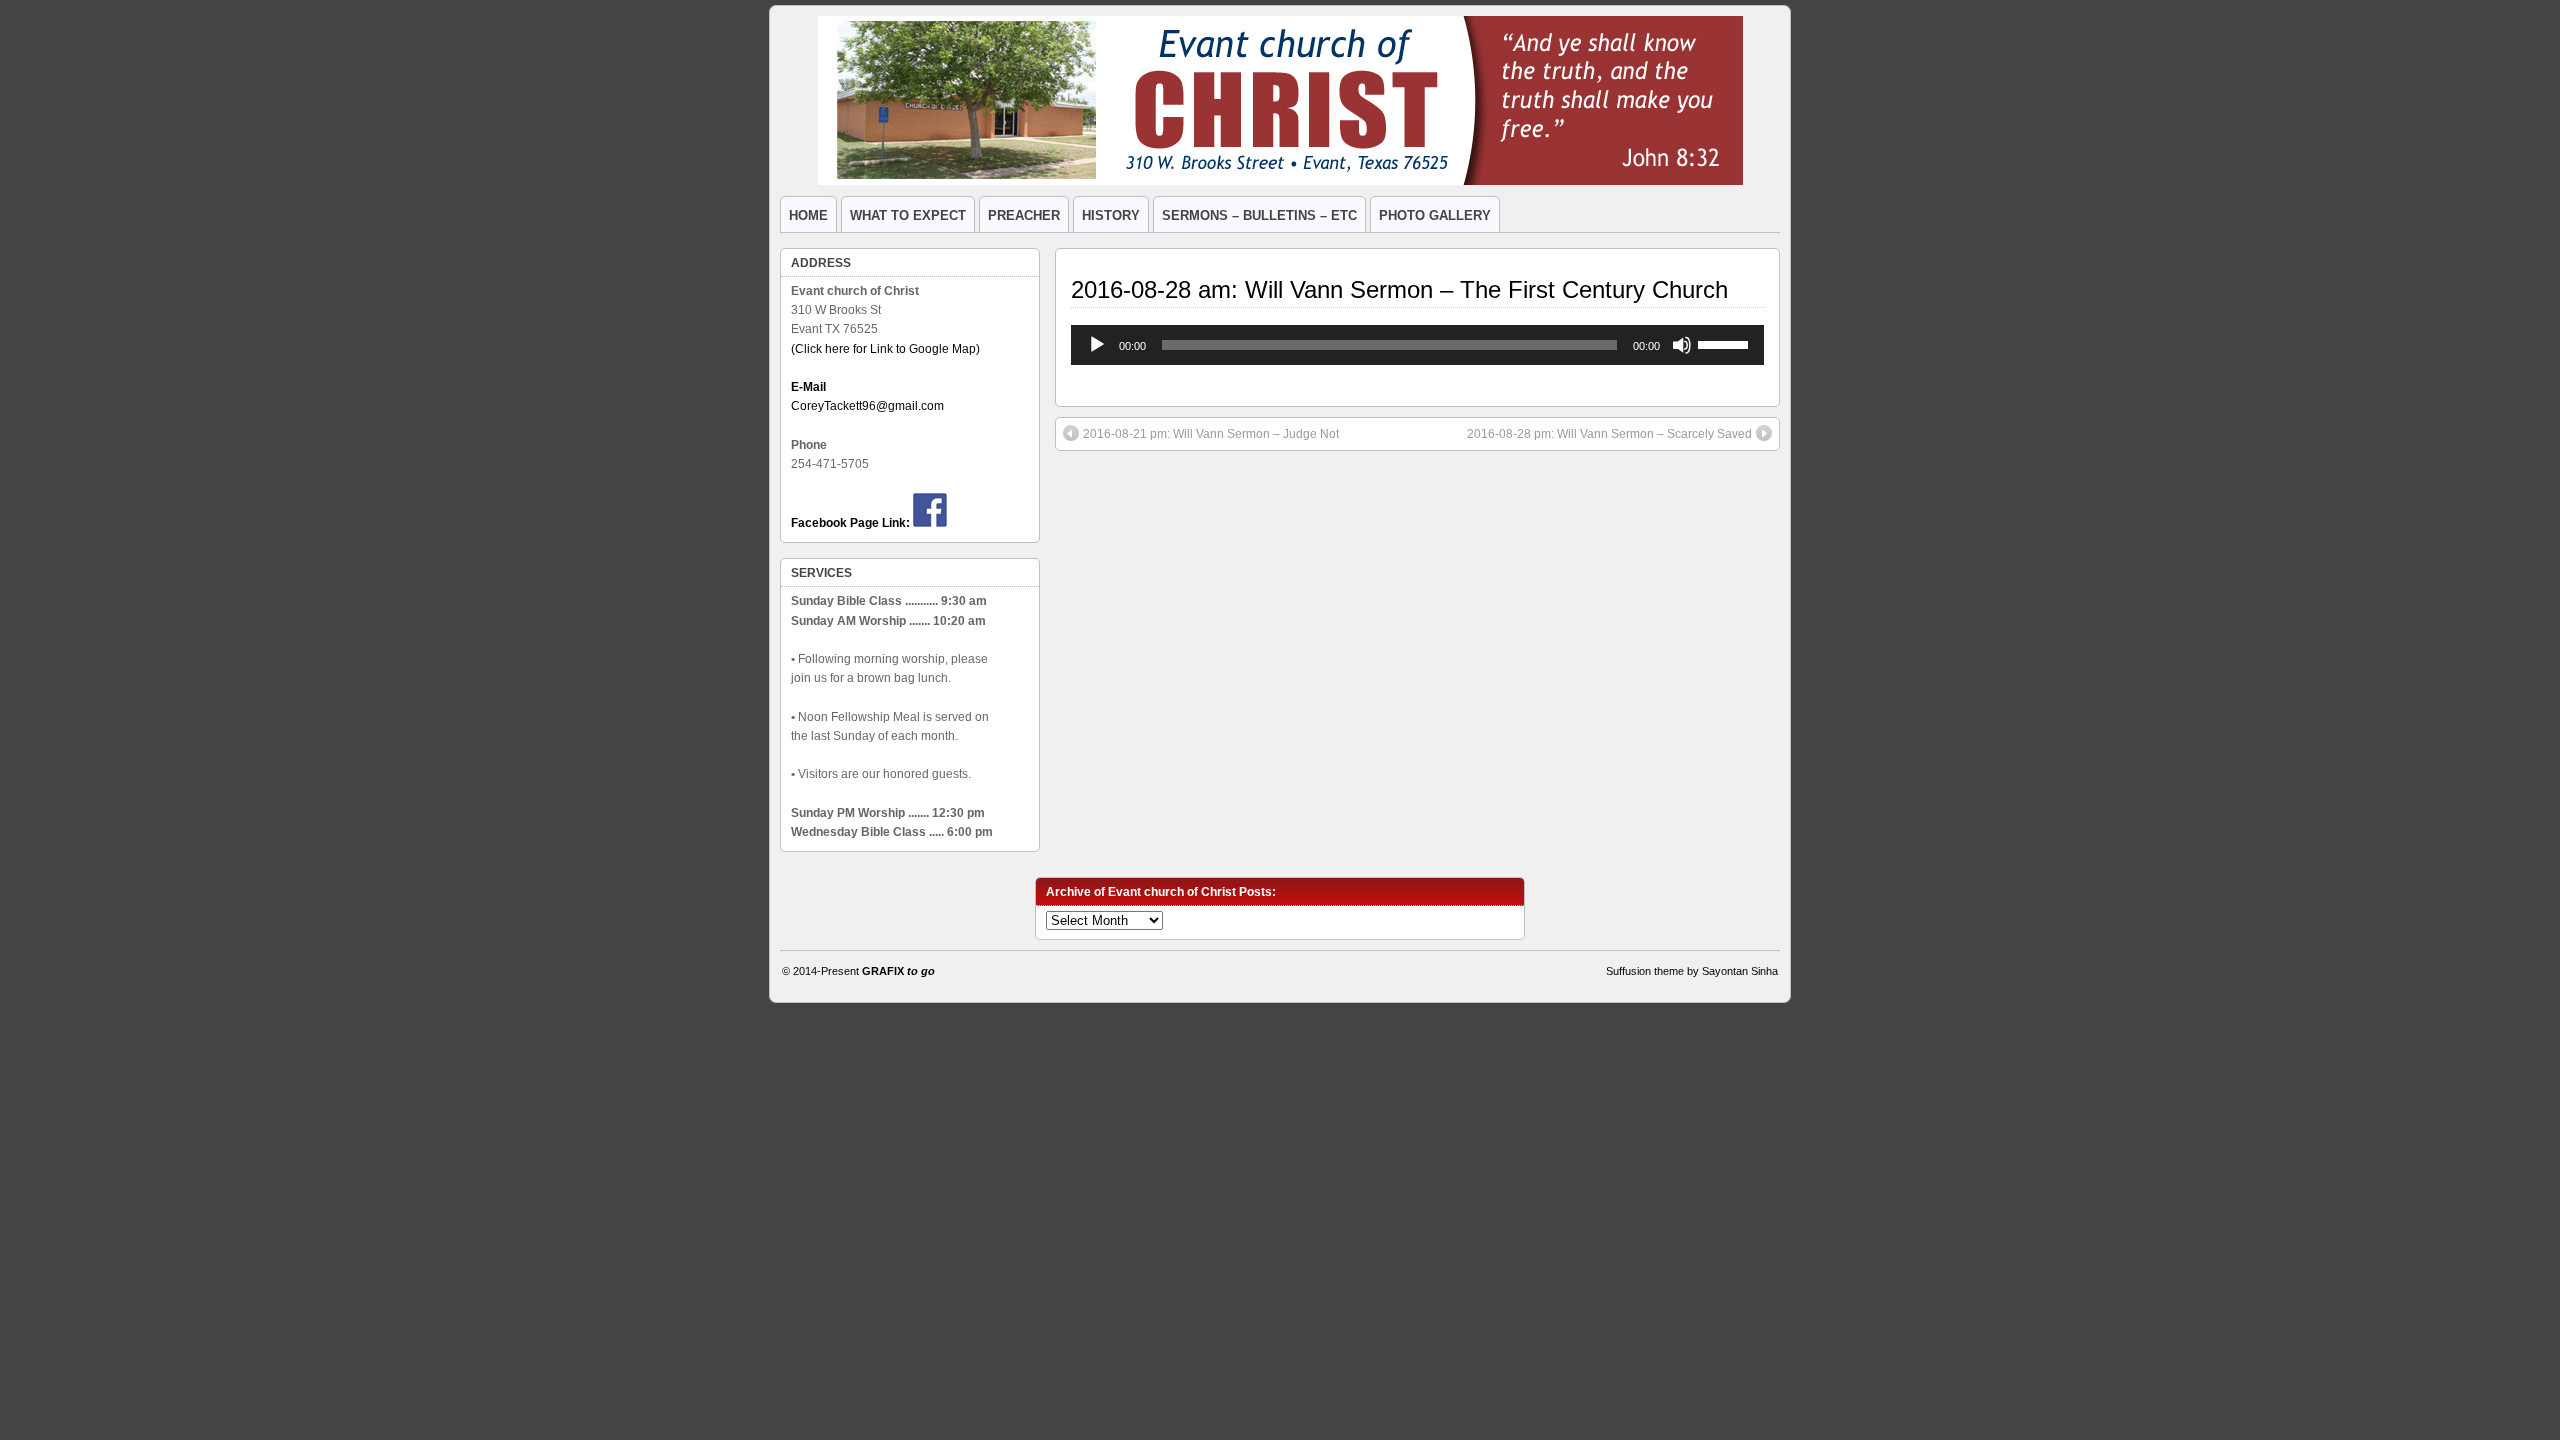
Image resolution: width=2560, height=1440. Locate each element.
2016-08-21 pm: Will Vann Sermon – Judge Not (1211, 434)
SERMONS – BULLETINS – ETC (1259, 215)
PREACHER (1024, 215)
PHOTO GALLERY (1435, 215)
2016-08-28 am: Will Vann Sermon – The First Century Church (1399, 289)
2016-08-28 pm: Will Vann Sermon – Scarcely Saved (1609, 434)
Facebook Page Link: (850, 523)
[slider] (1726, 343)
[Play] (1097, 345)
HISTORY (1111, 215)
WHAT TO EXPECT (908, 215)
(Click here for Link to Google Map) (885, 349)
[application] (1417, 345)
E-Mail (808, 387)
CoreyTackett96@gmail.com (867, 406)
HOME (808, 215)
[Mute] (1682, 345)
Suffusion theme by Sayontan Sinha (1692, 971)
